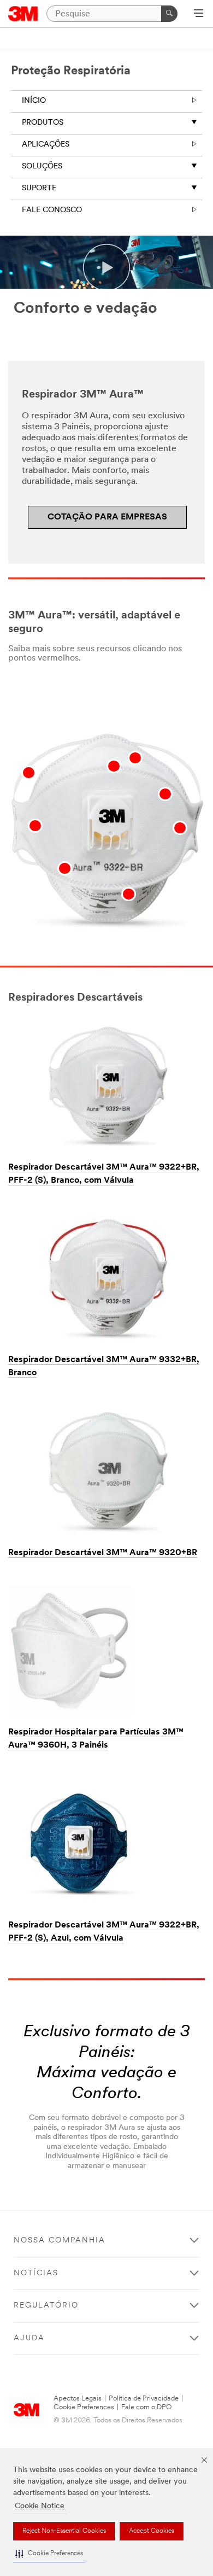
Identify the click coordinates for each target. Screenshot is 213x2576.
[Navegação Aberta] (199, 14)
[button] (49, 2554)
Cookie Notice (40, 2506)
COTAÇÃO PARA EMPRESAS (107, 517)
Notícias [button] (36, 2273)
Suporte (39, 188)
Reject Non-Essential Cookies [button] (64, 2531)
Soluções (42, 167)
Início (34, 101)
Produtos (43, 123)
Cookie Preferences (84, 2407)
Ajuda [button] (29, 2338)
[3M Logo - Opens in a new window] (23, 14)
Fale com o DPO (146, 2407)
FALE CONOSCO (52, 210)
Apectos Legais (78, 2399)
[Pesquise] (169, 14)
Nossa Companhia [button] (60, 2241)
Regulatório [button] (46, 2306)
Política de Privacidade (144, 2399)
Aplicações (46, 145)
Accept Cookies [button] (152, 2531)
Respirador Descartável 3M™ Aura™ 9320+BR (103, 1553)
